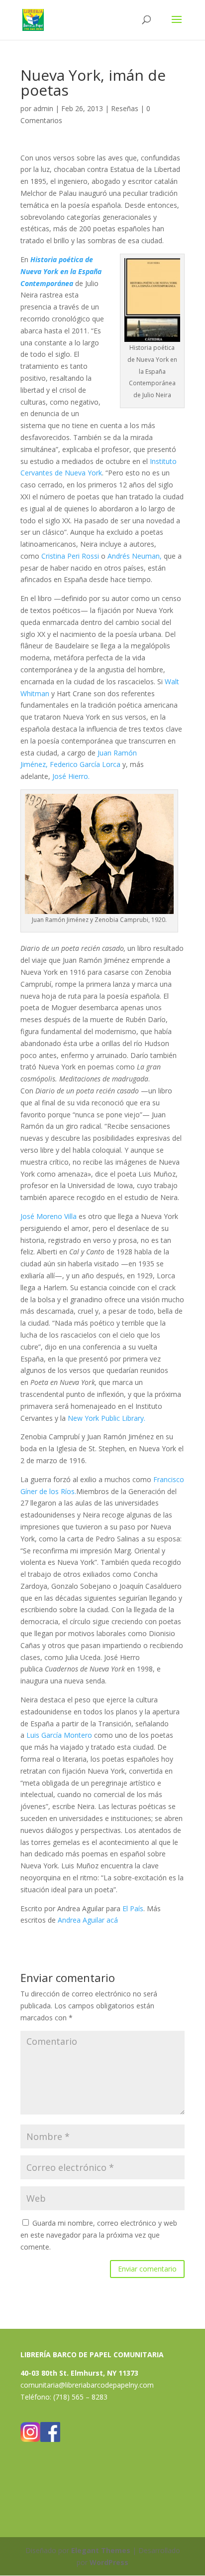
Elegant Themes (101, 2550)
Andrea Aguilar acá (89, 1920)
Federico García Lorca (85, 764)
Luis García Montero (59, 1735)
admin (43, 108)
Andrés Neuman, (135, 556)
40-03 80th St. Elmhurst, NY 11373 (79, 2373)
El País (133, 1908)
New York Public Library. (106, 1418)
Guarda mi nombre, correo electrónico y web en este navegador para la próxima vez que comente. (99, 2235)
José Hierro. (71, 776)
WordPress (109, 2562)
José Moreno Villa (49, 1216)
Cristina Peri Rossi (70, 556)
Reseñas (125, 108)
